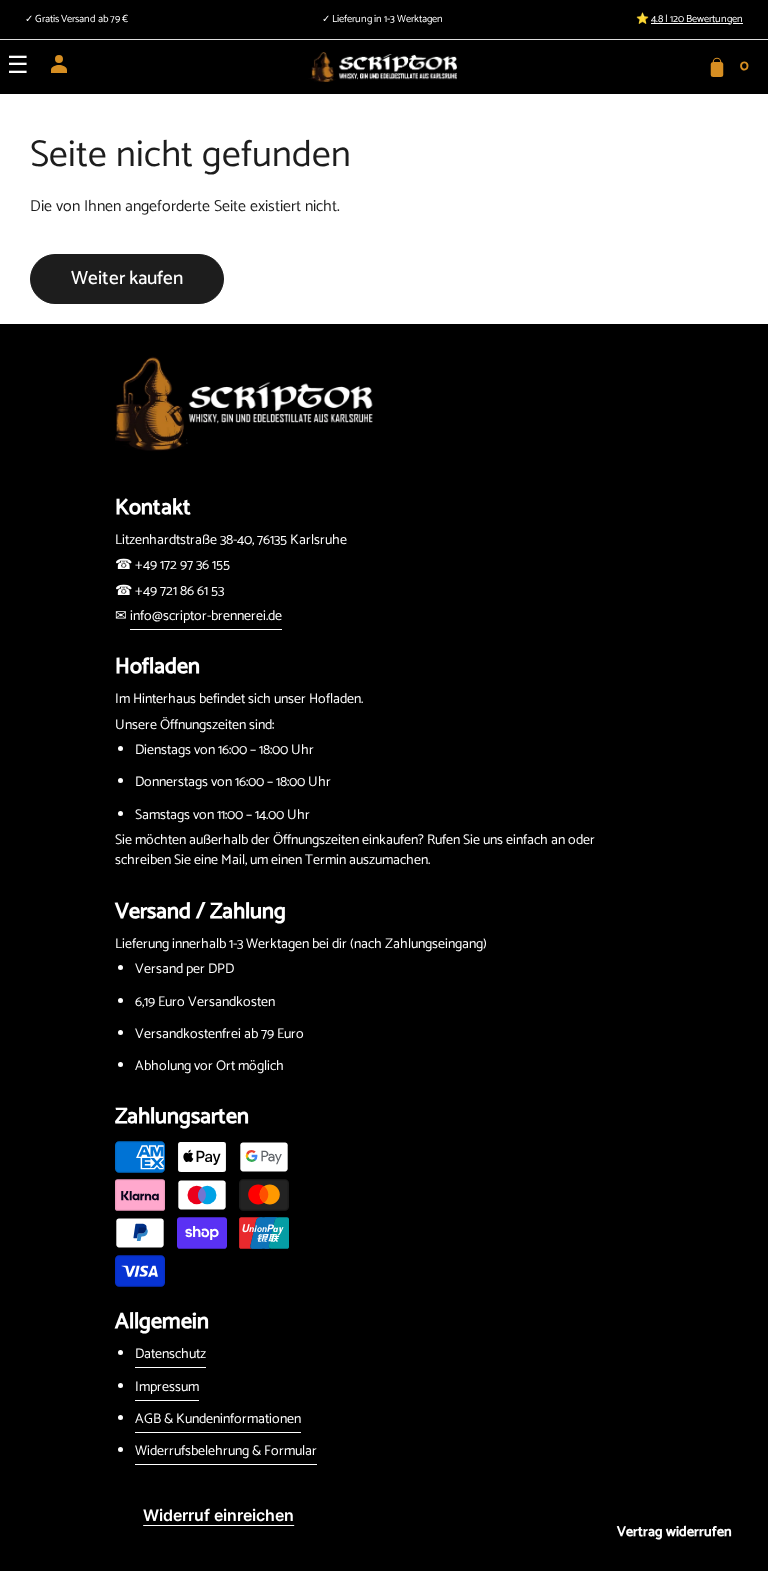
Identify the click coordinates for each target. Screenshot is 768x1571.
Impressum (167, 1387)
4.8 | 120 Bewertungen (697, 19)
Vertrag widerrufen (674, 1532)
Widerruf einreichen (218, 1515)
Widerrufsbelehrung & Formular (226, 1451)
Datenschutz (170, 1354)
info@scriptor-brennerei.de (206, 616)
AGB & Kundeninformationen (218, 1419)
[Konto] (59, 70)
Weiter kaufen (127, 278)
